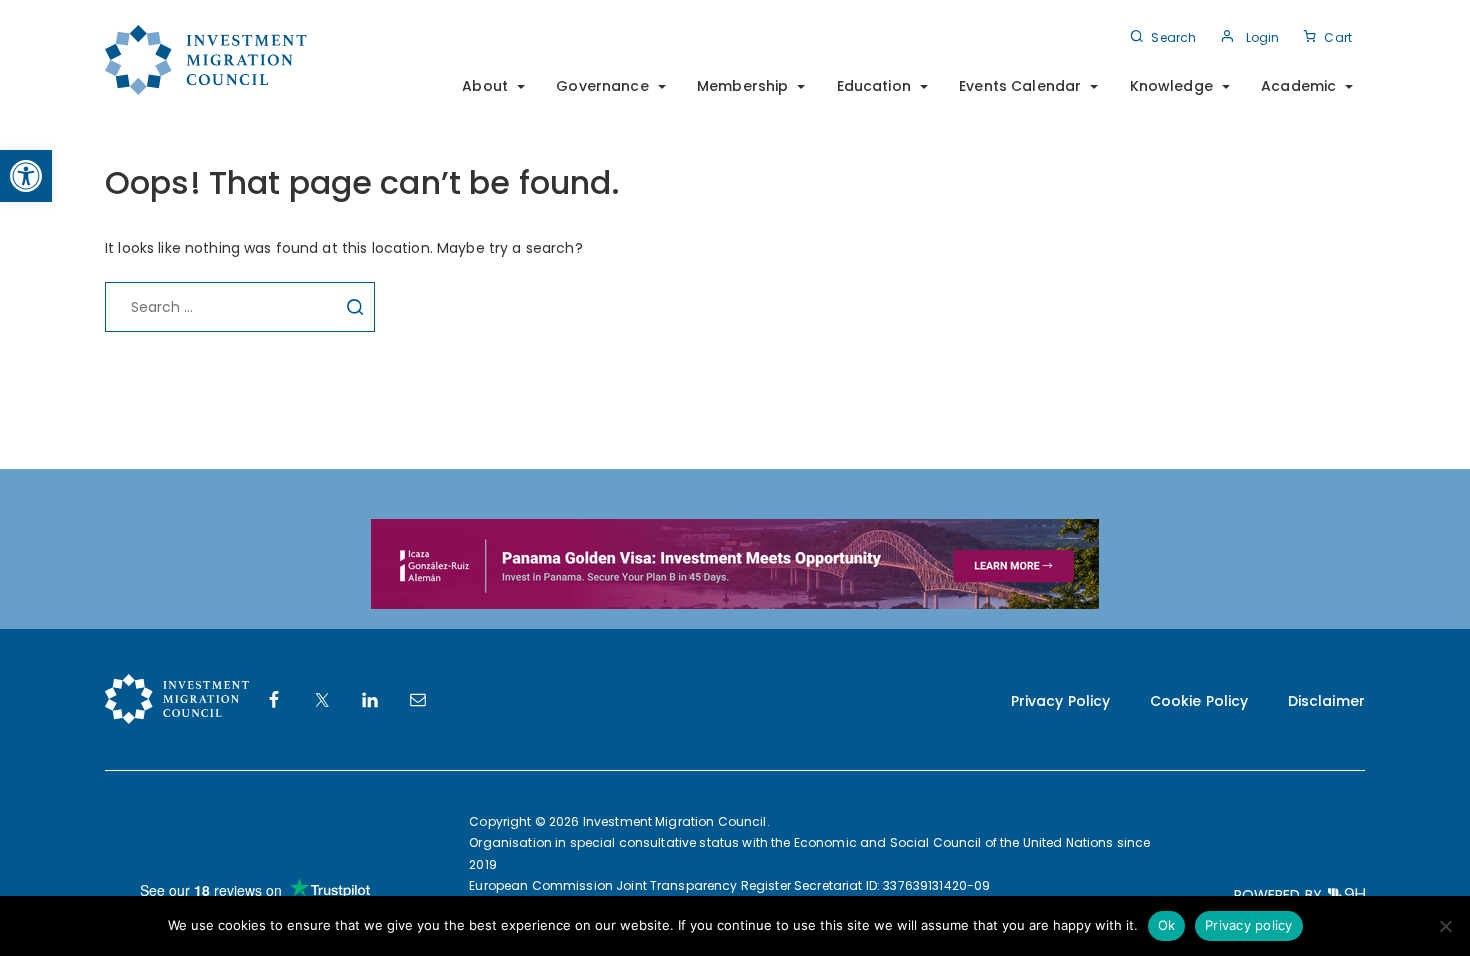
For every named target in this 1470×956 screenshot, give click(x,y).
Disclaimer (1326, 701)
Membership (742, 86)
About (485, 86)
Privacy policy (1249, 925)
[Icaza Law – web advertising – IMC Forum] (735, 562)
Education (874, 86)
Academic (1298, 86)
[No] (1445, 926)
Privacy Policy (1061, 701)
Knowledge (1171, 86)
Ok (1167, 925)
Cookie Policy (1199, 701)
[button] (26, 176)
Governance (602, 86)
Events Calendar (1020, 86)
